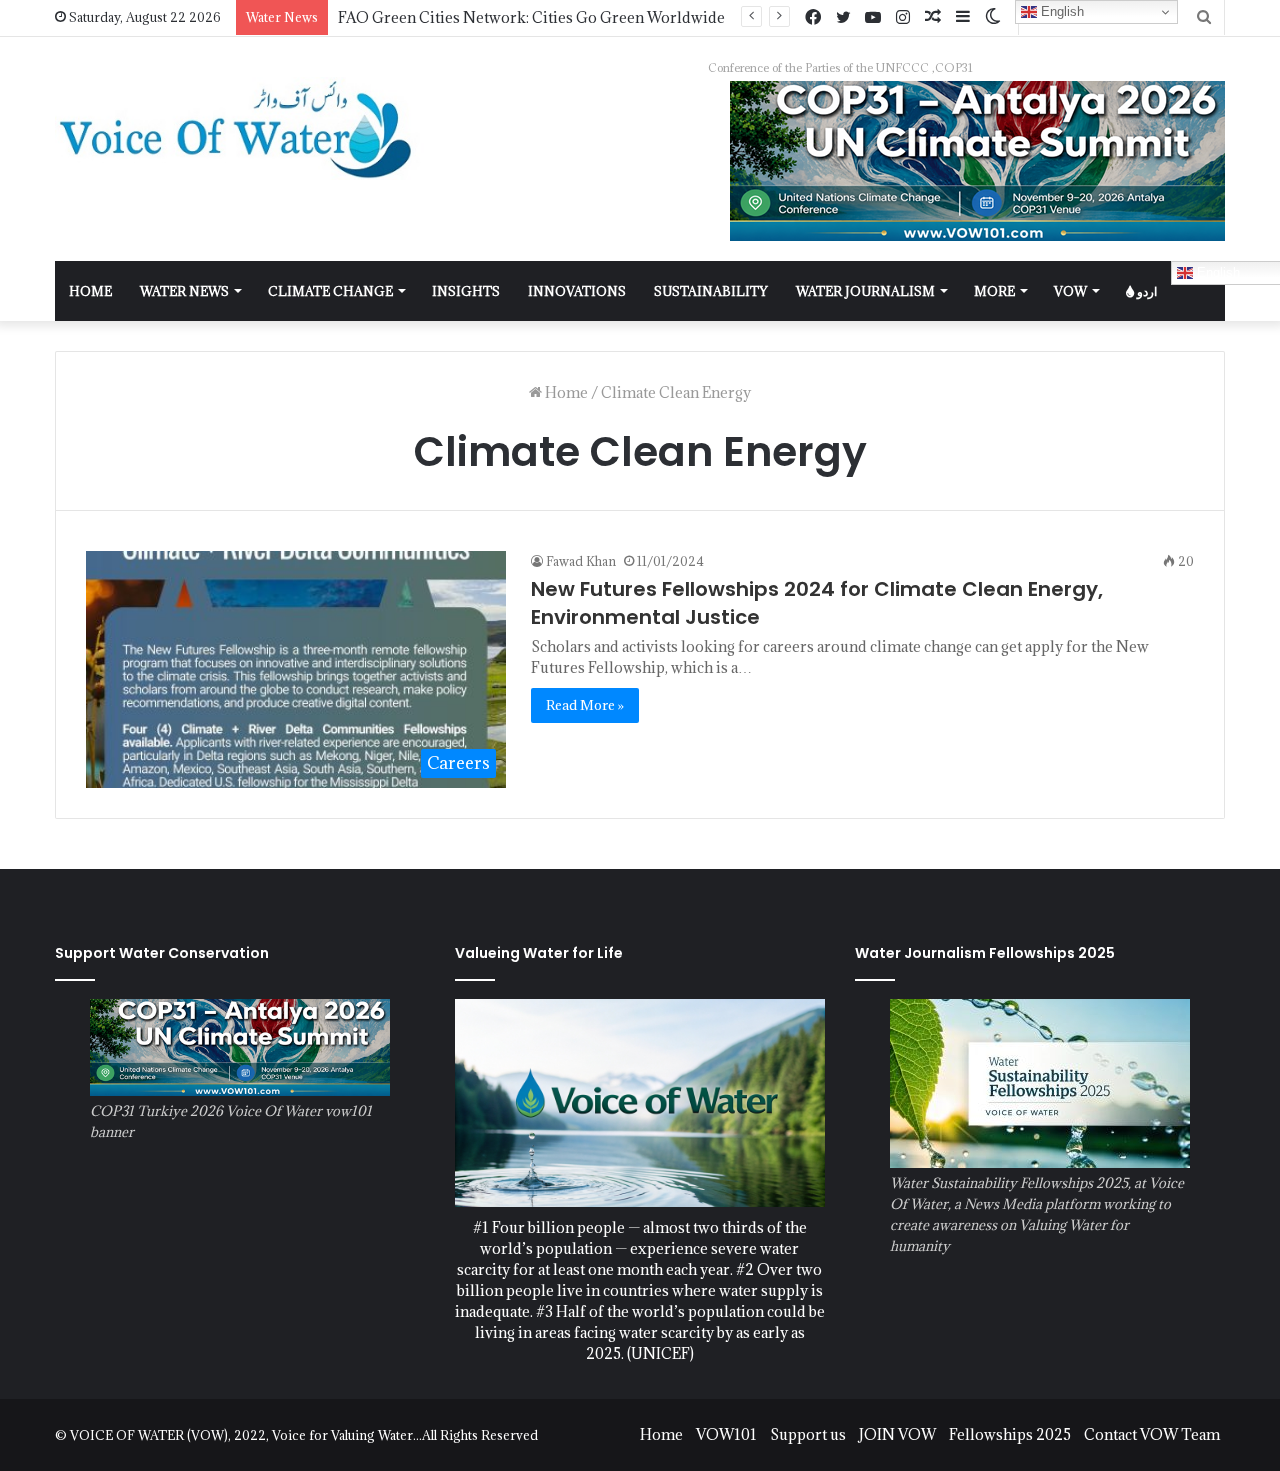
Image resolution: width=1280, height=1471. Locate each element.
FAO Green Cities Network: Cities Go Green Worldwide (531, 17)
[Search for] (1204, 17)
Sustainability (711, 291)
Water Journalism (865, 291)
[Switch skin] (993, 17)
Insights (466, 291)
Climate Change (330, 291)
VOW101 (726, 1434)
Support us (808, 1434)
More (994, 291)
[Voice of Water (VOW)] (240, 128)
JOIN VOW (897, 1434)
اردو (1145, 291)
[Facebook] (813, 18)
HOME (90, 291)
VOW (1070, 291)
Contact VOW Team (1152, 1434)
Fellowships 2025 (1010, 1434)
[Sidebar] (963, 17)
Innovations (577, 291)
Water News (184, 291)
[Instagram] (903, 18)
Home (565, 392)
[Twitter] (843, 18)
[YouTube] (873, 18)
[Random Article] (933, 17)
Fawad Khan (581, 561)
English (1060, 11)
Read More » (585, 705)
